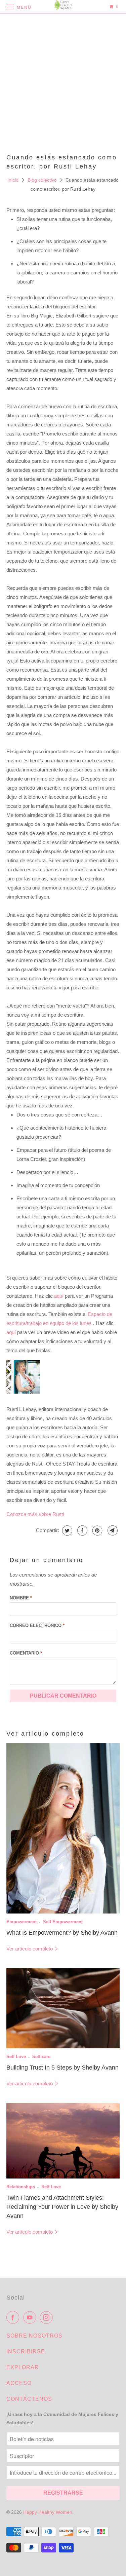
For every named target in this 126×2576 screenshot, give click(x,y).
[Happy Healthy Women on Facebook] (14, 2317)
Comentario (26, 1653)
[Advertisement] (63, 83)
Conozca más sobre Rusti (35, 1514)
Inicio (14, 180)
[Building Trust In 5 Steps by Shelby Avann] (63, 2008)
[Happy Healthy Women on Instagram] (48, 2317)
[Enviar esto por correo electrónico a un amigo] (112, 1530)
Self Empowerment (63, 1922)
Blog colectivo (43, 180)
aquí (59, 1296)
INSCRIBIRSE (26, 2352)
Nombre (21, 1598)
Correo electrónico (37, 1625)
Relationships (21, 2187)
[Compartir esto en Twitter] (66, 1530)
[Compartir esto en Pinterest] (97, 1530)
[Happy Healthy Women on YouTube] (31, 2317)
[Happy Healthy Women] (63, 7)
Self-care (41, 2057)
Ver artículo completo (30, 1949)
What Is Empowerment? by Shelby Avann (62, 1933)
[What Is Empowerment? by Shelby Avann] (63, 1828)
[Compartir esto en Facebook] (81, 1530)
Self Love (16, 2057)
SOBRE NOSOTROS (34, 2336)
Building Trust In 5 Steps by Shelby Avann (62, 2068)
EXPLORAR (23, 2367)
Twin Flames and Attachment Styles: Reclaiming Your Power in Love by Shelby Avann (62, 2207)
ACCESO (19, 2383)
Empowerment (22, 1922)
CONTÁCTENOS (29, 2399)
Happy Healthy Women (48, 2512)
